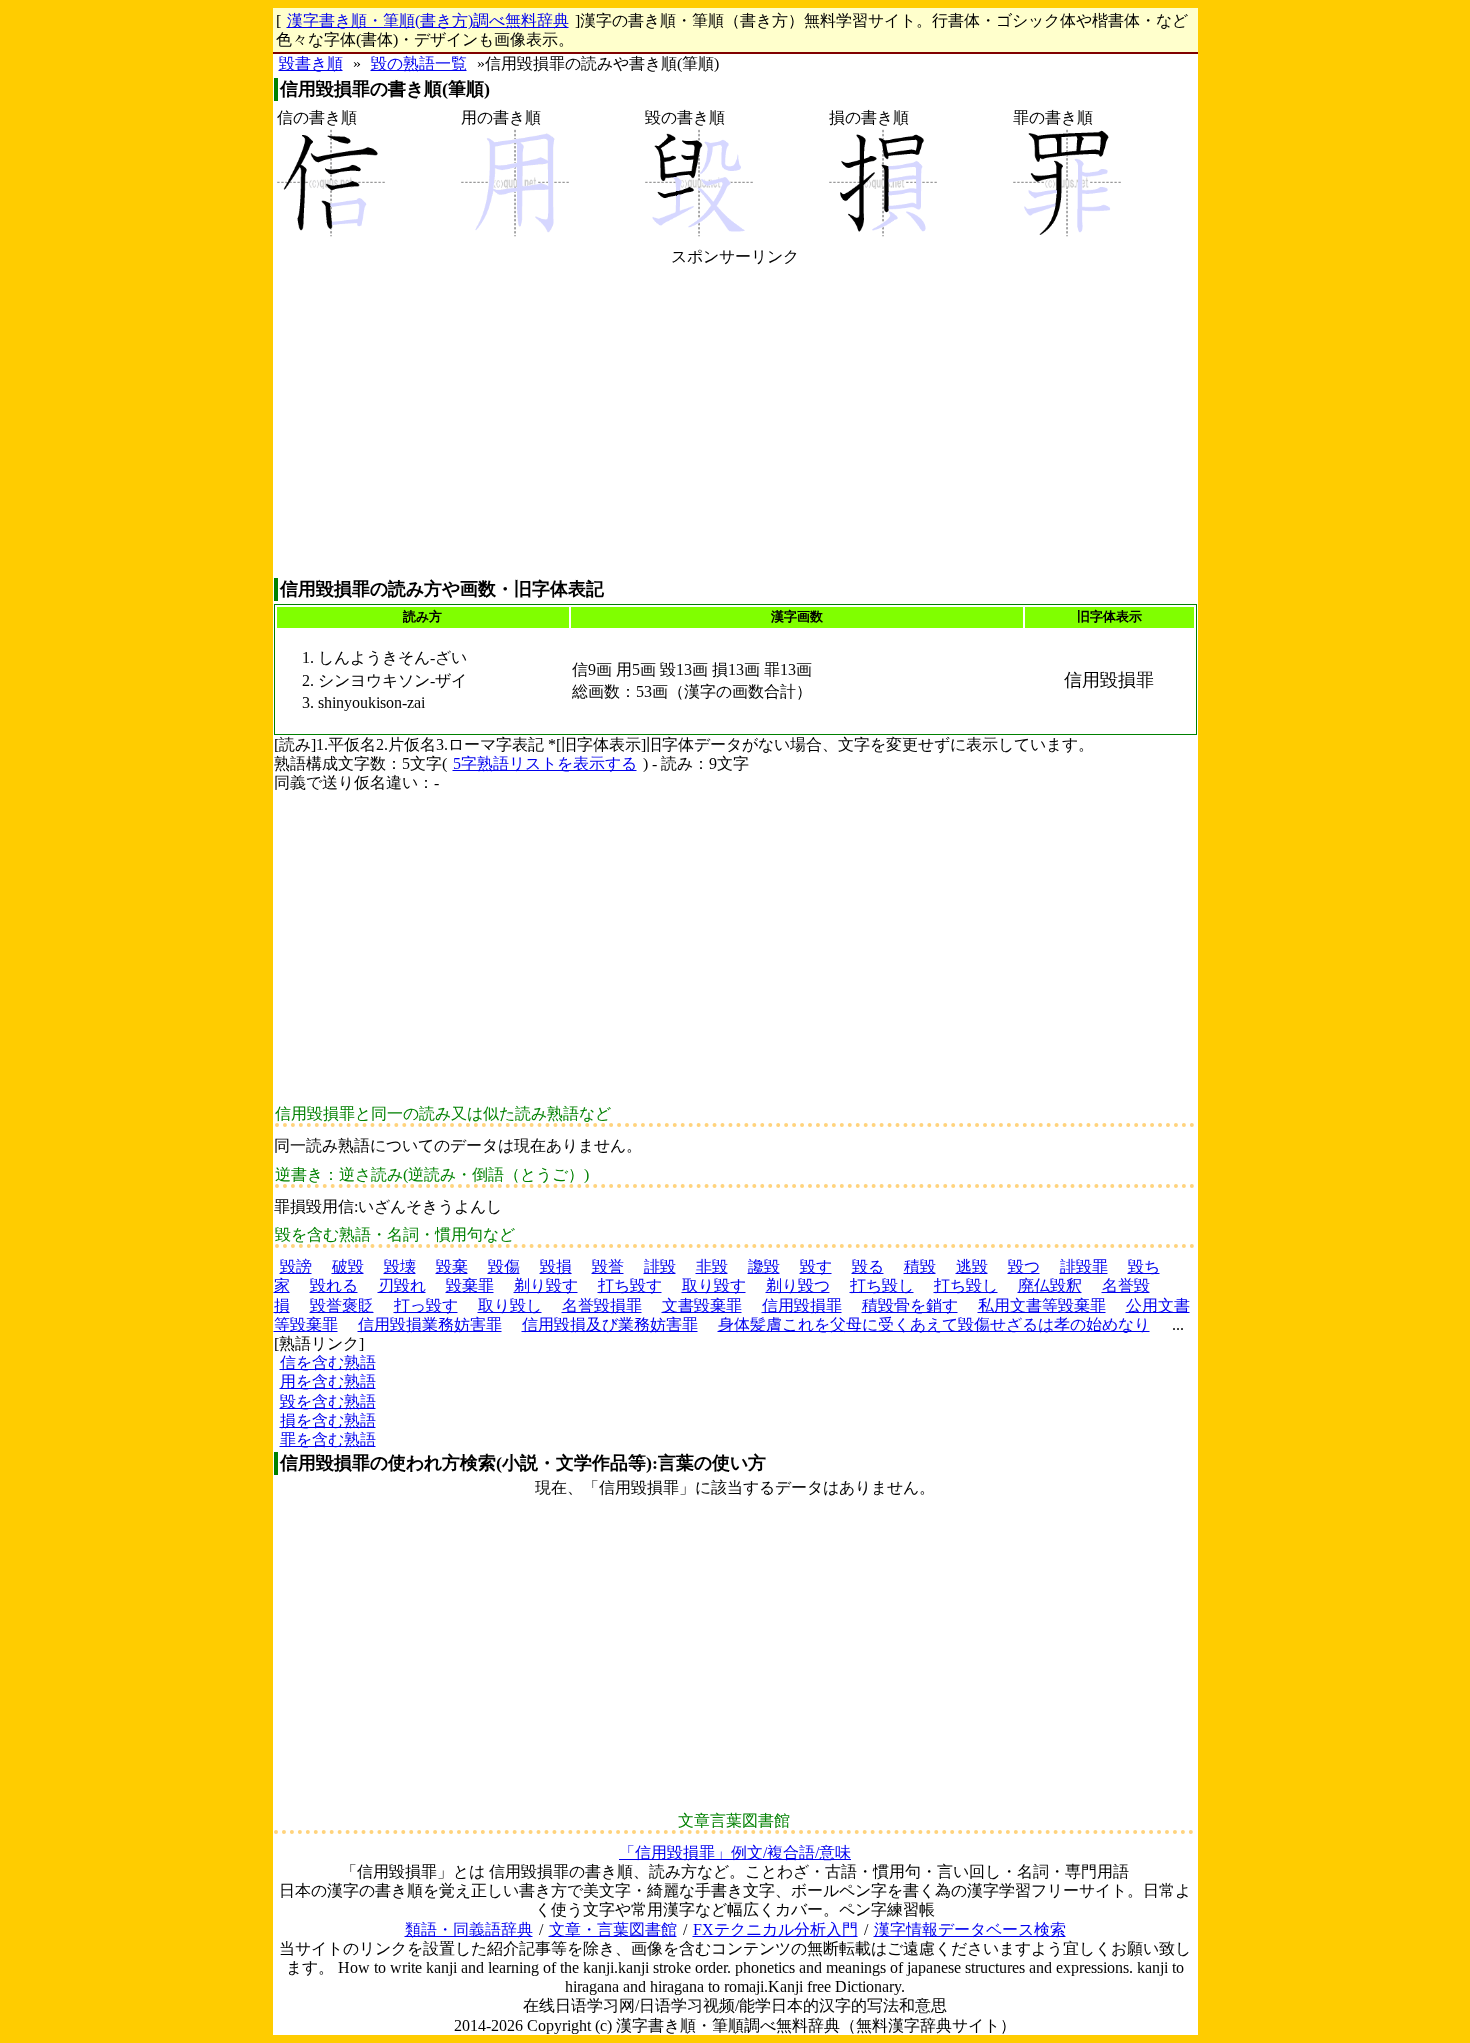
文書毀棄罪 (702, 1305)
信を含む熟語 (328, 1362)
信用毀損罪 (802, 1305)
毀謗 (296, 1266)
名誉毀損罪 (602, 1305)
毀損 (556, 1266)
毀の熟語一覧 (419, 63)
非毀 (712, 1266)
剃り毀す (546, 1285)
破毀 (348, 1266)
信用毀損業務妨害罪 (430, 1324)
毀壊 (400, 1266)
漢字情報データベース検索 (970, 1929)
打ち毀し (882, 1285)
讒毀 (764, 1266)
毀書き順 (311, 63)
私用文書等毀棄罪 (1042, 1305)
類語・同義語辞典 (469, 1929)
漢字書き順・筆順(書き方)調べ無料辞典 (428, 20)
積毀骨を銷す (910, 1305)
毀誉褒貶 (342, 1305)
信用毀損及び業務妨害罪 (610, 1324)
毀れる (334, 1285)
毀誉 (608, 1266)
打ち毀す (630, 1285)
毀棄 (452, 1266)
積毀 (920, 1266)
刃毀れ (402, 1285)
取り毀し (510, 1305)
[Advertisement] (735, 422)
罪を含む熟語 (328, 1439)
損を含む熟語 (328, 1420)
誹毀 (660, 1266)
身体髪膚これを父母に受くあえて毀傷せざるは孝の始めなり (934, 1324)
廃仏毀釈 (1050, 1285)
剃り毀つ (798, 1285)
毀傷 (504, 1266)
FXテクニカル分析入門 (775, 1929)
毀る (868, 1266)
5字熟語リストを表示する (545, 763)
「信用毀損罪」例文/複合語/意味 (735, 1852)
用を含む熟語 (328, 1381)
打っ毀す (426, 1305)
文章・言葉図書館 (613, 1929)
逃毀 (972, 1266)
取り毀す (714, 1285)
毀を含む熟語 (328, 1401)
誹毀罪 (1084, 1266)
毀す (816, 1266)
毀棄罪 (470, 1285)
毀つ (1024, 1266)
